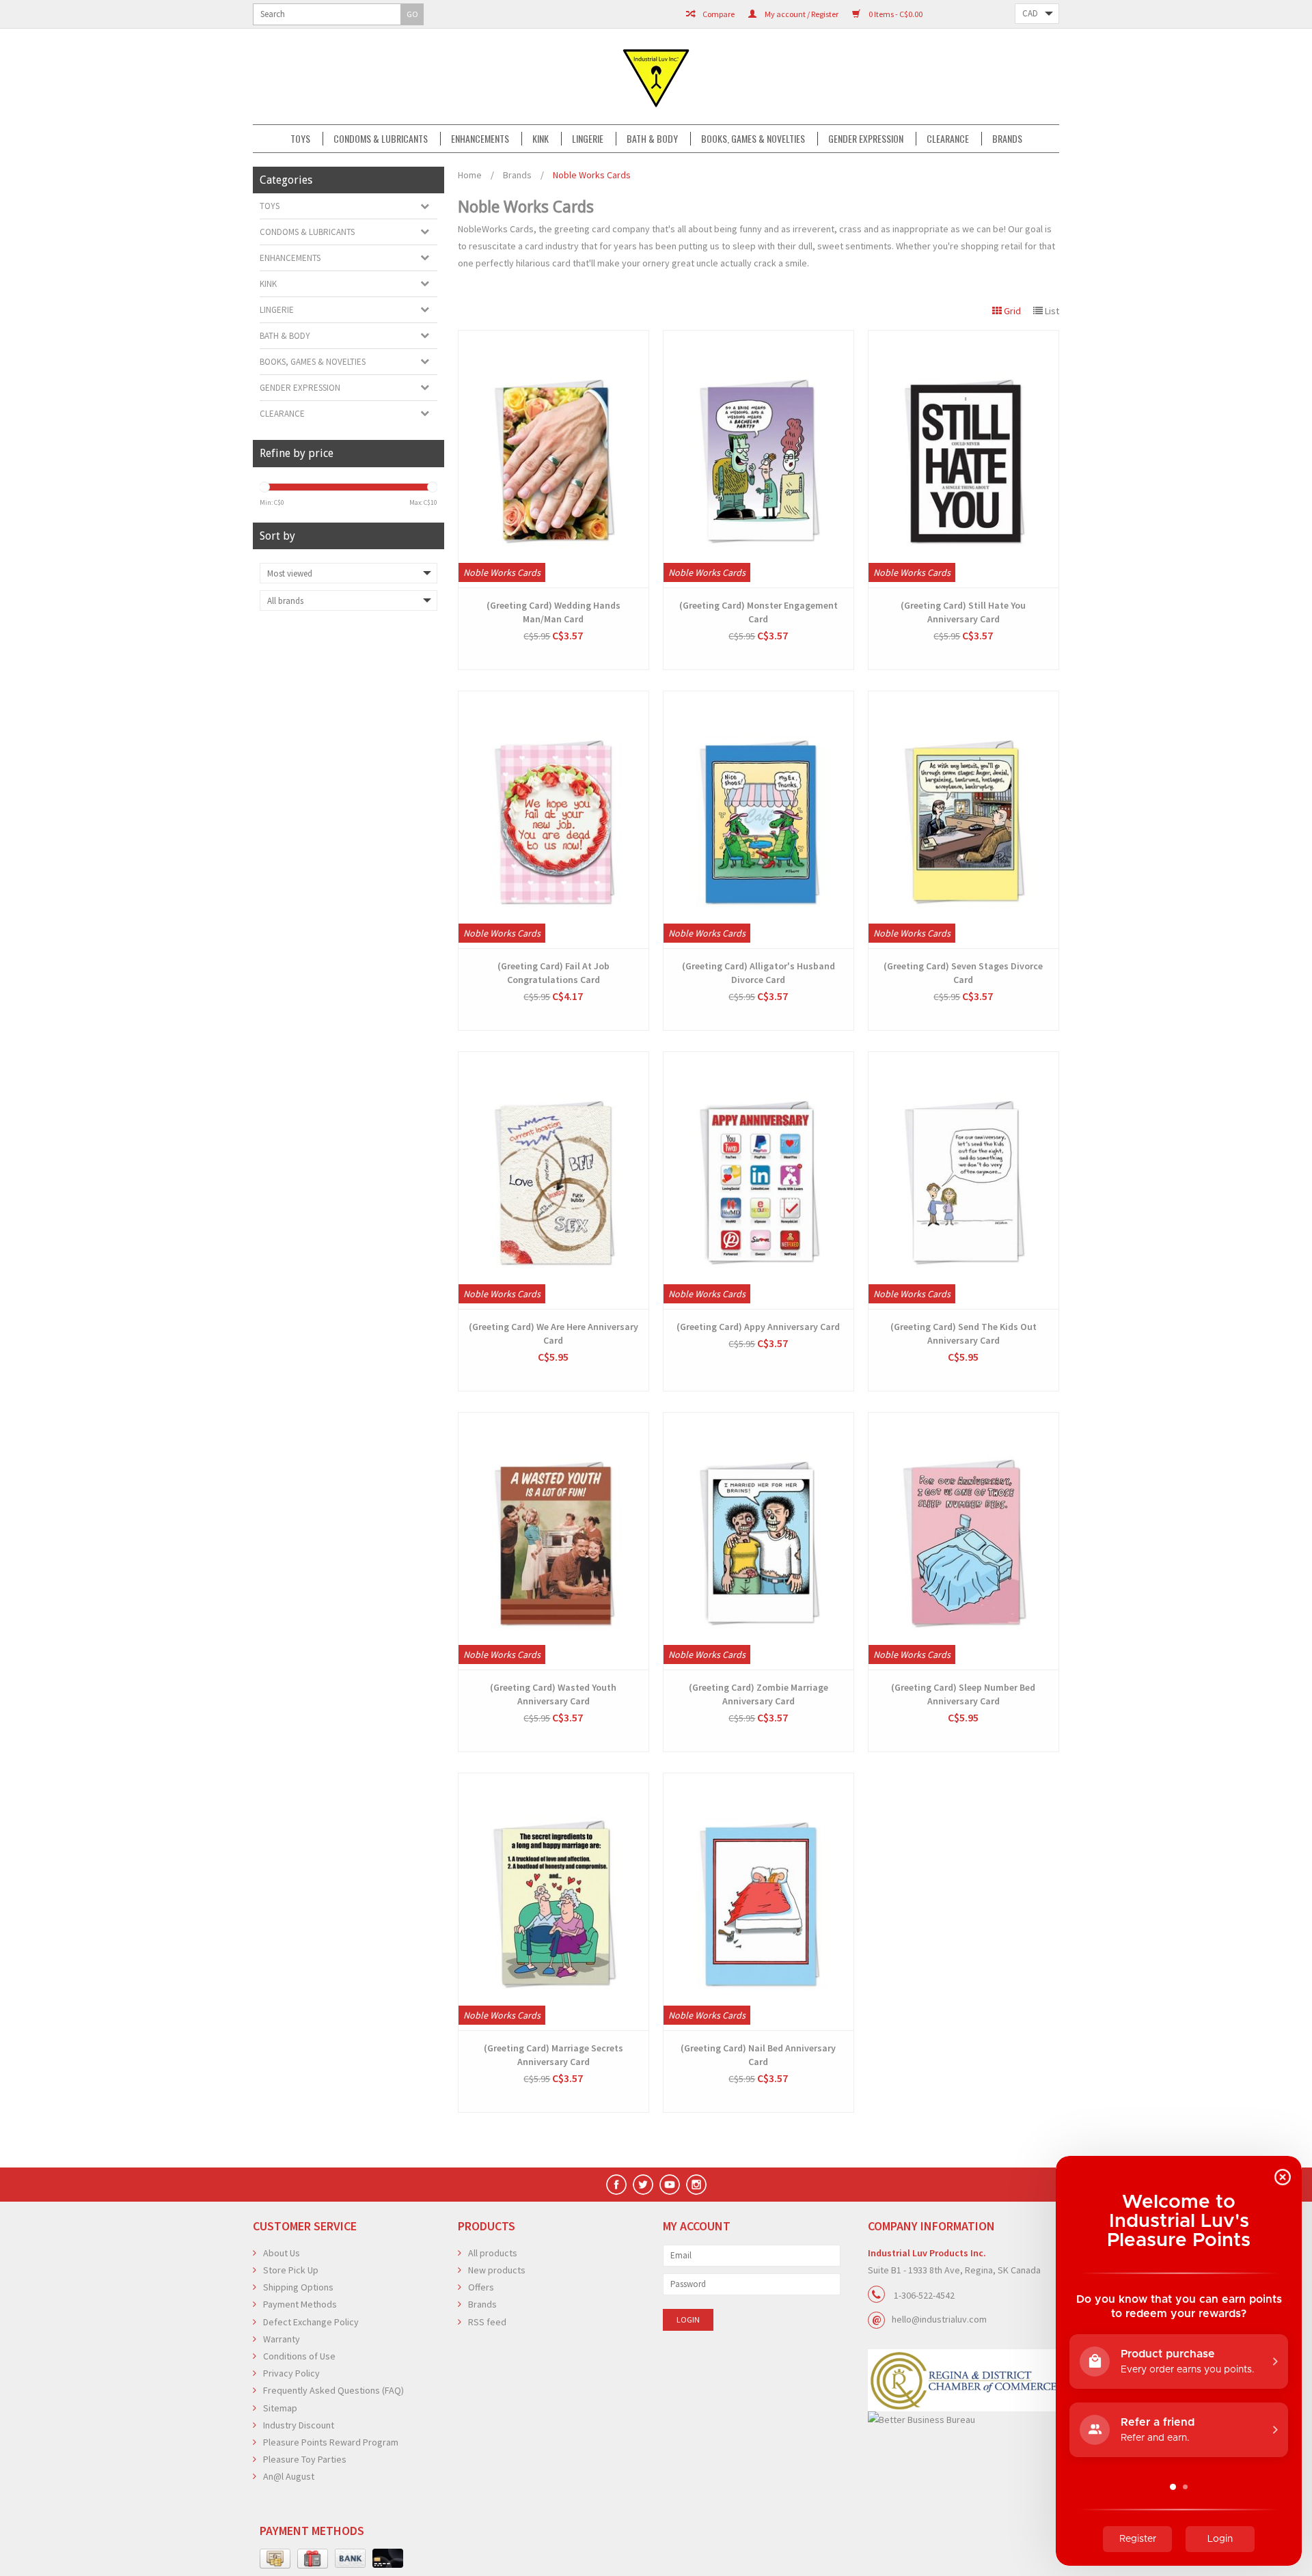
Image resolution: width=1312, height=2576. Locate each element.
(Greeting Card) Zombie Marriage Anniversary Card (758, 1694)
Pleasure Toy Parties (305, 2459)
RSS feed (487, 2322)
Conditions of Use (299, 2356)
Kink (541, 139)
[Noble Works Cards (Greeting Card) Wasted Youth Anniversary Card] (553, 1541)
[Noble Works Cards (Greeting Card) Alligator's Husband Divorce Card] (758, 820)
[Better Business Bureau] (963, 2420)
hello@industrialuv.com (939, 2319)
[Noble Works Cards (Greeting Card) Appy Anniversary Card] (758, 1180)
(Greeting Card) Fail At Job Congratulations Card (553, 973)
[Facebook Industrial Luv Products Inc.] (616, 2185)
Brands (1007, 139)
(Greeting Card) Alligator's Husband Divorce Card (758, 973)
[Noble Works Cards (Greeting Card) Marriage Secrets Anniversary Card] (553, 1902)
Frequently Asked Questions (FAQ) (333, 2390)
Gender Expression (866, 139)
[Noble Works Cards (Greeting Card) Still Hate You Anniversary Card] (963, 459)
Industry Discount (299, 2425)
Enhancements (480, 139)
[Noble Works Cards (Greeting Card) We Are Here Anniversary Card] (553, 1180)
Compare (718, 14)
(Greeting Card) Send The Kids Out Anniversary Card (963, 1333)
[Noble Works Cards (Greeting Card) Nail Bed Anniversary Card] (758, 1902)
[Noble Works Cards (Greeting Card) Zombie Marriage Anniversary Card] (758, 1541)
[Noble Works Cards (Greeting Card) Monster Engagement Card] (758, 459)
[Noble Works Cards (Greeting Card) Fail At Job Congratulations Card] (553, 820)
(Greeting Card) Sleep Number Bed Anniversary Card (963, 1694)
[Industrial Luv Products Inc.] (656, 77)
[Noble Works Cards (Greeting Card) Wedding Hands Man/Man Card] (553, 459)
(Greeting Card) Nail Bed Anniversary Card (758, 2055)
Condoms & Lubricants (381, 139)
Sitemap (280, 2408)
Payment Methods (300, 2304)
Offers (481, 2287)
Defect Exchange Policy (311, 2322)
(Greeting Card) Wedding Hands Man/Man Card (553, 612)
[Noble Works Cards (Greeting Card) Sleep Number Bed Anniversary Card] (963, 1541)
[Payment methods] (275, 2559)
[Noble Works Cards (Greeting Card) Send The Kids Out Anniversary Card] (963, 1180)
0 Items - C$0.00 (895, 14)
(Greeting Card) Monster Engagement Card (758, 612)
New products (497, 2270)
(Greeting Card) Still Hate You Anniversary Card (963, 612)
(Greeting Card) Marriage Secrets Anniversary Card (553, 2055)
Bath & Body (652, 139)
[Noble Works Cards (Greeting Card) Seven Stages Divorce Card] (963, 820)
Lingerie (588, 139)
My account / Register (801, 14)
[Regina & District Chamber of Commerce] (963, 2380)
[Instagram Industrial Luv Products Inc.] (696, 2185)
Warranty (282, 2339)
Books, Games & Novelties (753, 139)
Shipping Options (298, 2287)
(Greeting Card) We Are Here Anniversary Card (553, 1333)
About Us (282, 2253)
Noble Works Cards (592, 175)
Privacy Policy (291, 2373)
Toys (300, 139)
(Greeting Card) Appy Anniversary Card (758, 1327)
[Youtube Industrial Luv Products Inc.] (670, 2185)
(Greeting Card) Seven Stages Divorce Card (963, 973)
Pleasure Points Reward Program (331, 2442)
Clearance (948, 139)
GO (412, 14)
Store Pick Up (291, 2270)
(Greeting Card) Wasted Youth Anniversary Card (553, 1694)
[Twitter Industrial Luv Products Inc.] (643, 2185)
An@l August (289, 2476)
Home (470, 175)
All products (493, 2253)
